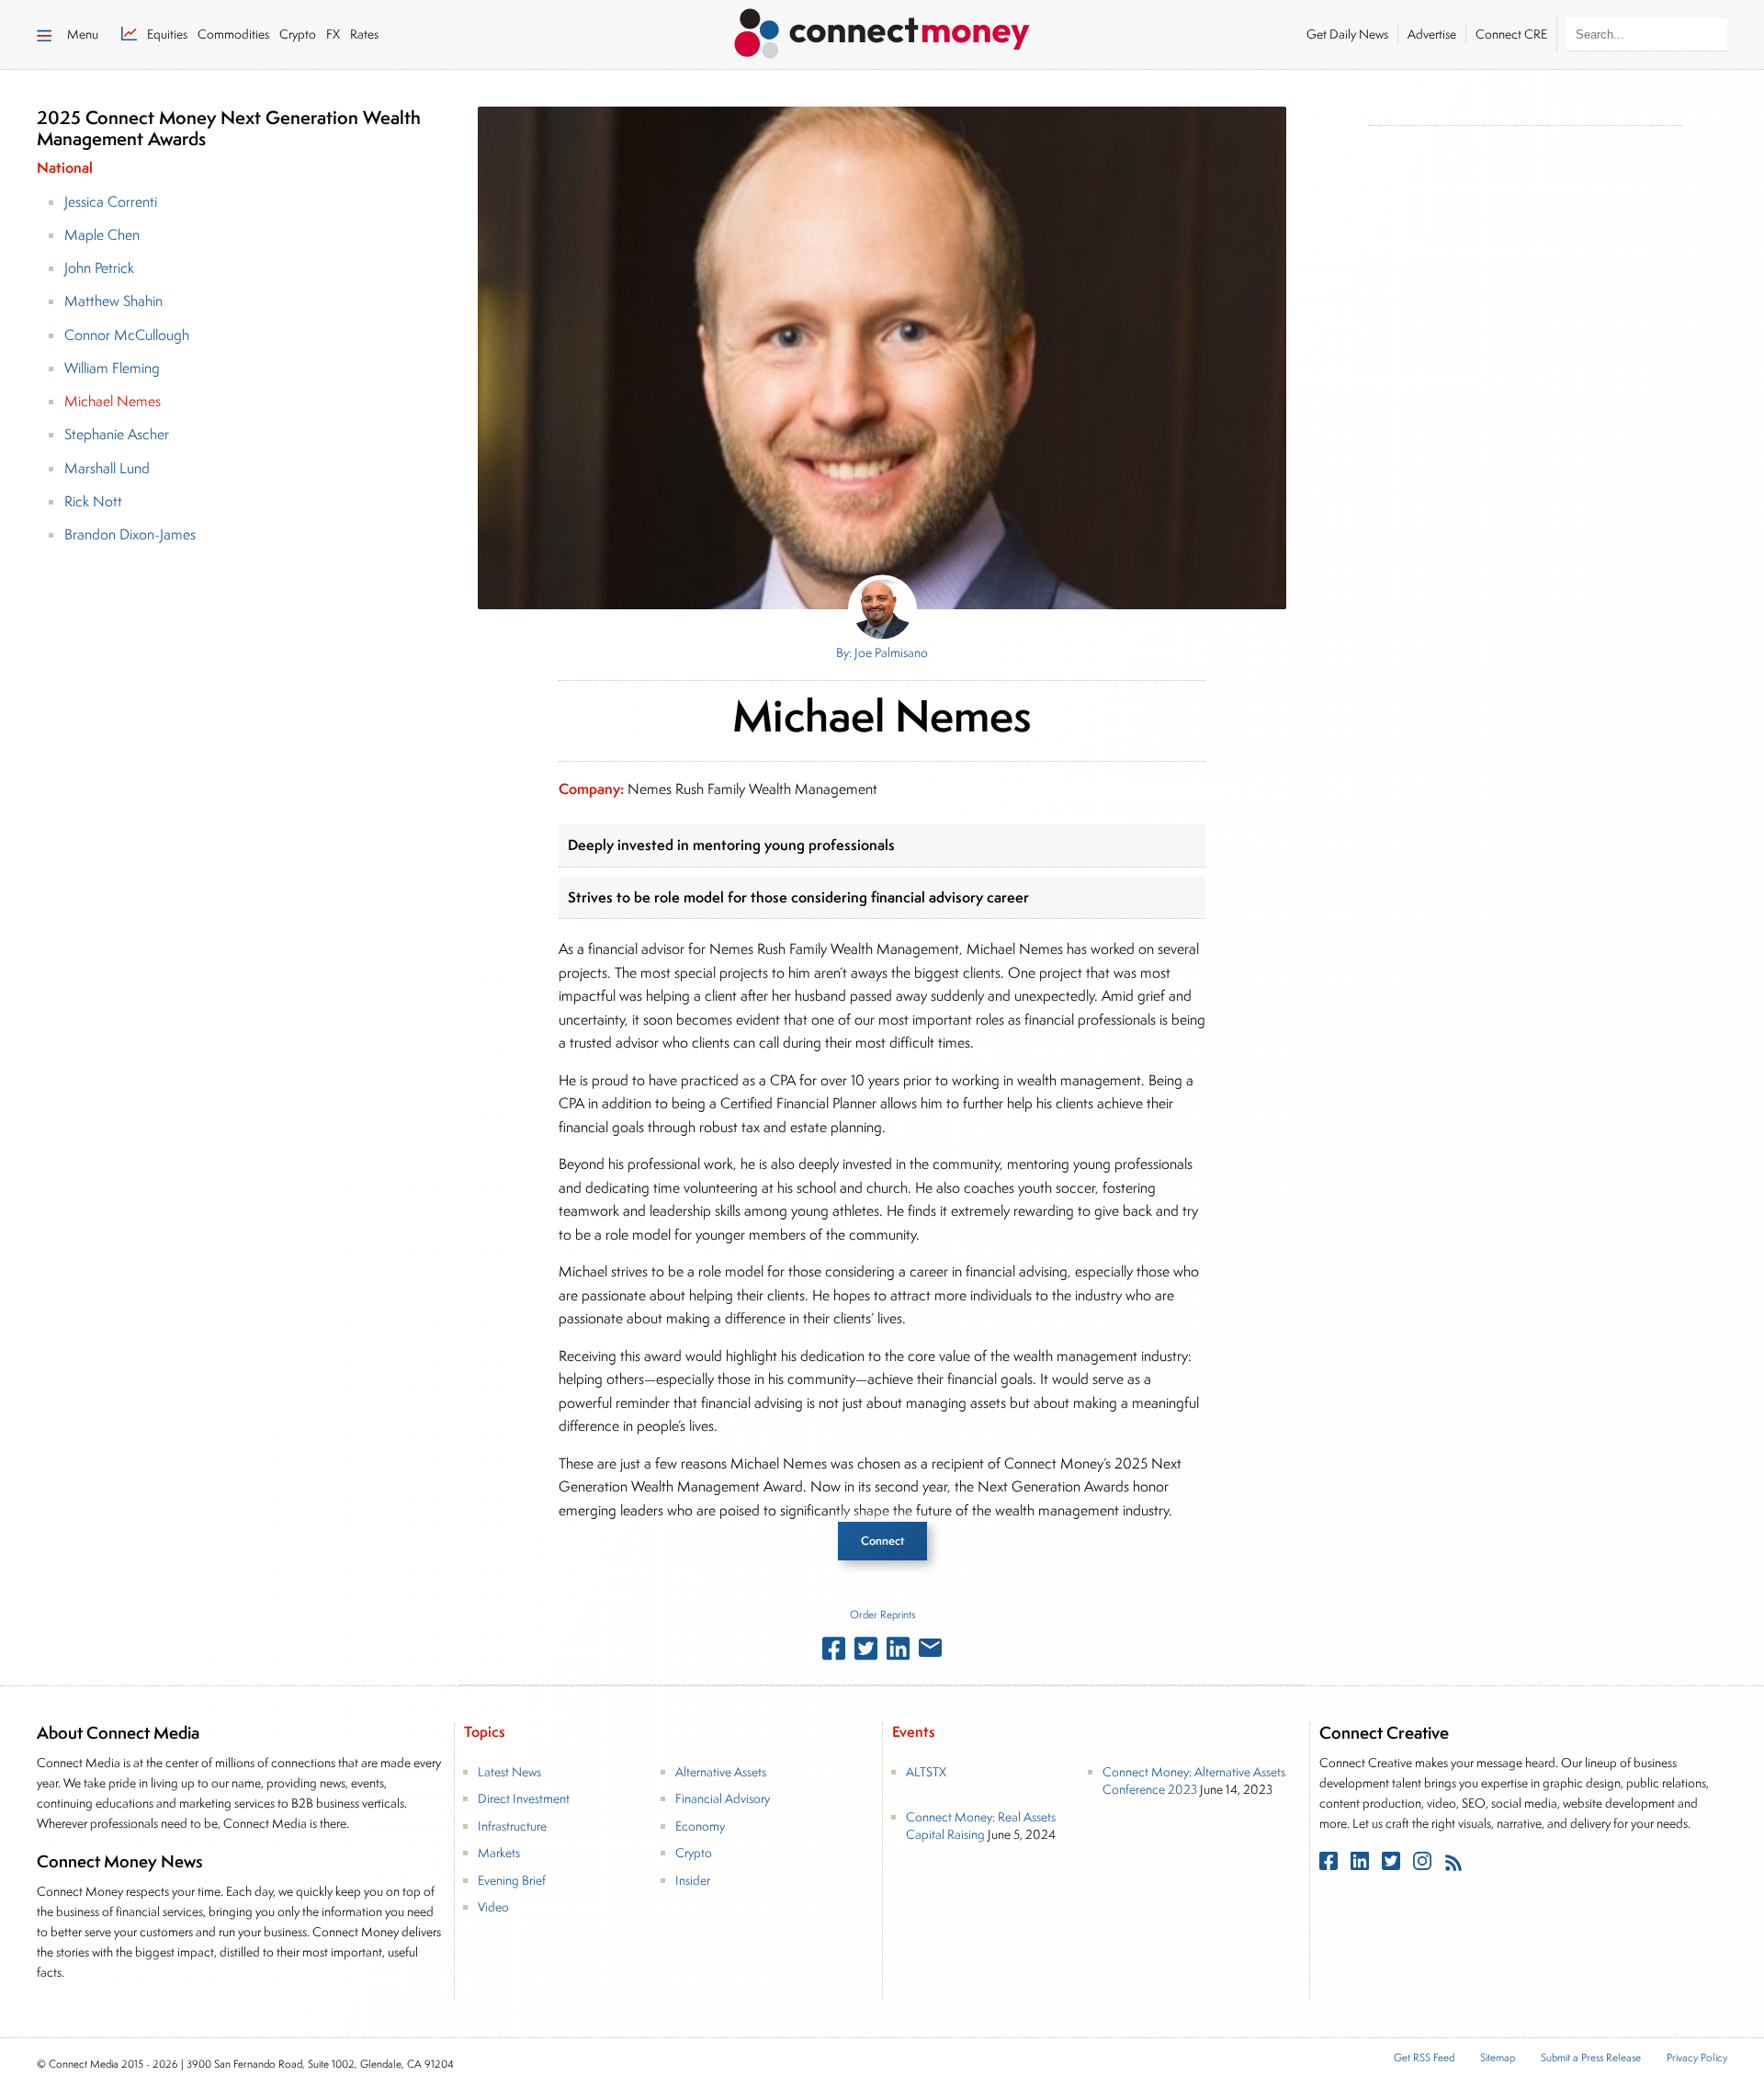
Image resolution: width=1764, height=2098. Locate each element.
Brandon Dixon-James (130, 534)
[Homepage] (882, 30)
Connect (882, 1541)
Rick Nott (93, 501)
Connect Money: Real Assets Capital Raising (981, 1826)
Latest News (509, 1772)
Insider (693, 1880)
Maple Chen (102, 235)
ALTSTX (926, 1772)
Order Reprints (882, 1614)
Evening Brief (512, 1880)
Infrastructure (512, 1826)
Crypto (694, 1853)
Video (493, 1907)
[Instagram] (1424, 1865)
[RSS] (1453, 1865)
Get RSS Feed (1424, 2058)
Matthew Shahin (113, 301)
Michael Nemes (113, 401)
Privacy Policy (1697, 2058)
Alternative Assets (721, 1772)
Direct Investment (524, 1798)
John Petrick (99, 268)
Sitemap (1498, 2058)
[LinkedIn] (1362, 1865)
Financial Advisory (723, 1798)
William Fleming (112, 368)
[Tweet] (866, 1652)
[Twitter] (1393, 1865)
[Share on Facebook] (834, 1652)
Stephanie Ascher (117, 434)
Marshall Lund (107, 468)
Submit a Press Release (1591, 2058)
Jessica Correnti (111, 202)
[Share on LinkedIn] (898, 1652)
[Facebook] (1330, 1865)
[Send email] (930, 1651)
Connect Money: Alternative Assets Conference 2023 (1194, 1781)
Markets (499, 1853)
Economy (700, 1826)
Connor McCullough (127, 335)
